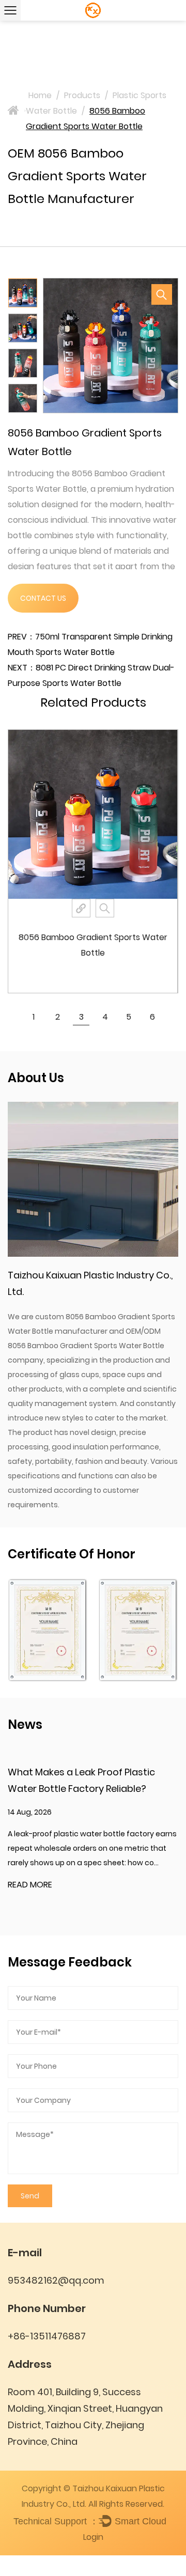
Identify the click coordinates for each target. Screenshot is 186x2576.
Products (82, 95)
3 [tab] (81, 1017)
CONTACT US (43, 598)
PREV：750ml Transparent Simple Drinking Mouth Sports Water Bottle (90, 644)
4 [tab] (105, 1017)
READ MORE (30, 1885)
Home (40, 95)
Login (93, 2537)
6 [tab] (152, 1017)
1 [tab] (34, 1017)
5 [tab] (129, 1017)
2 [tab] (58, 1017)
